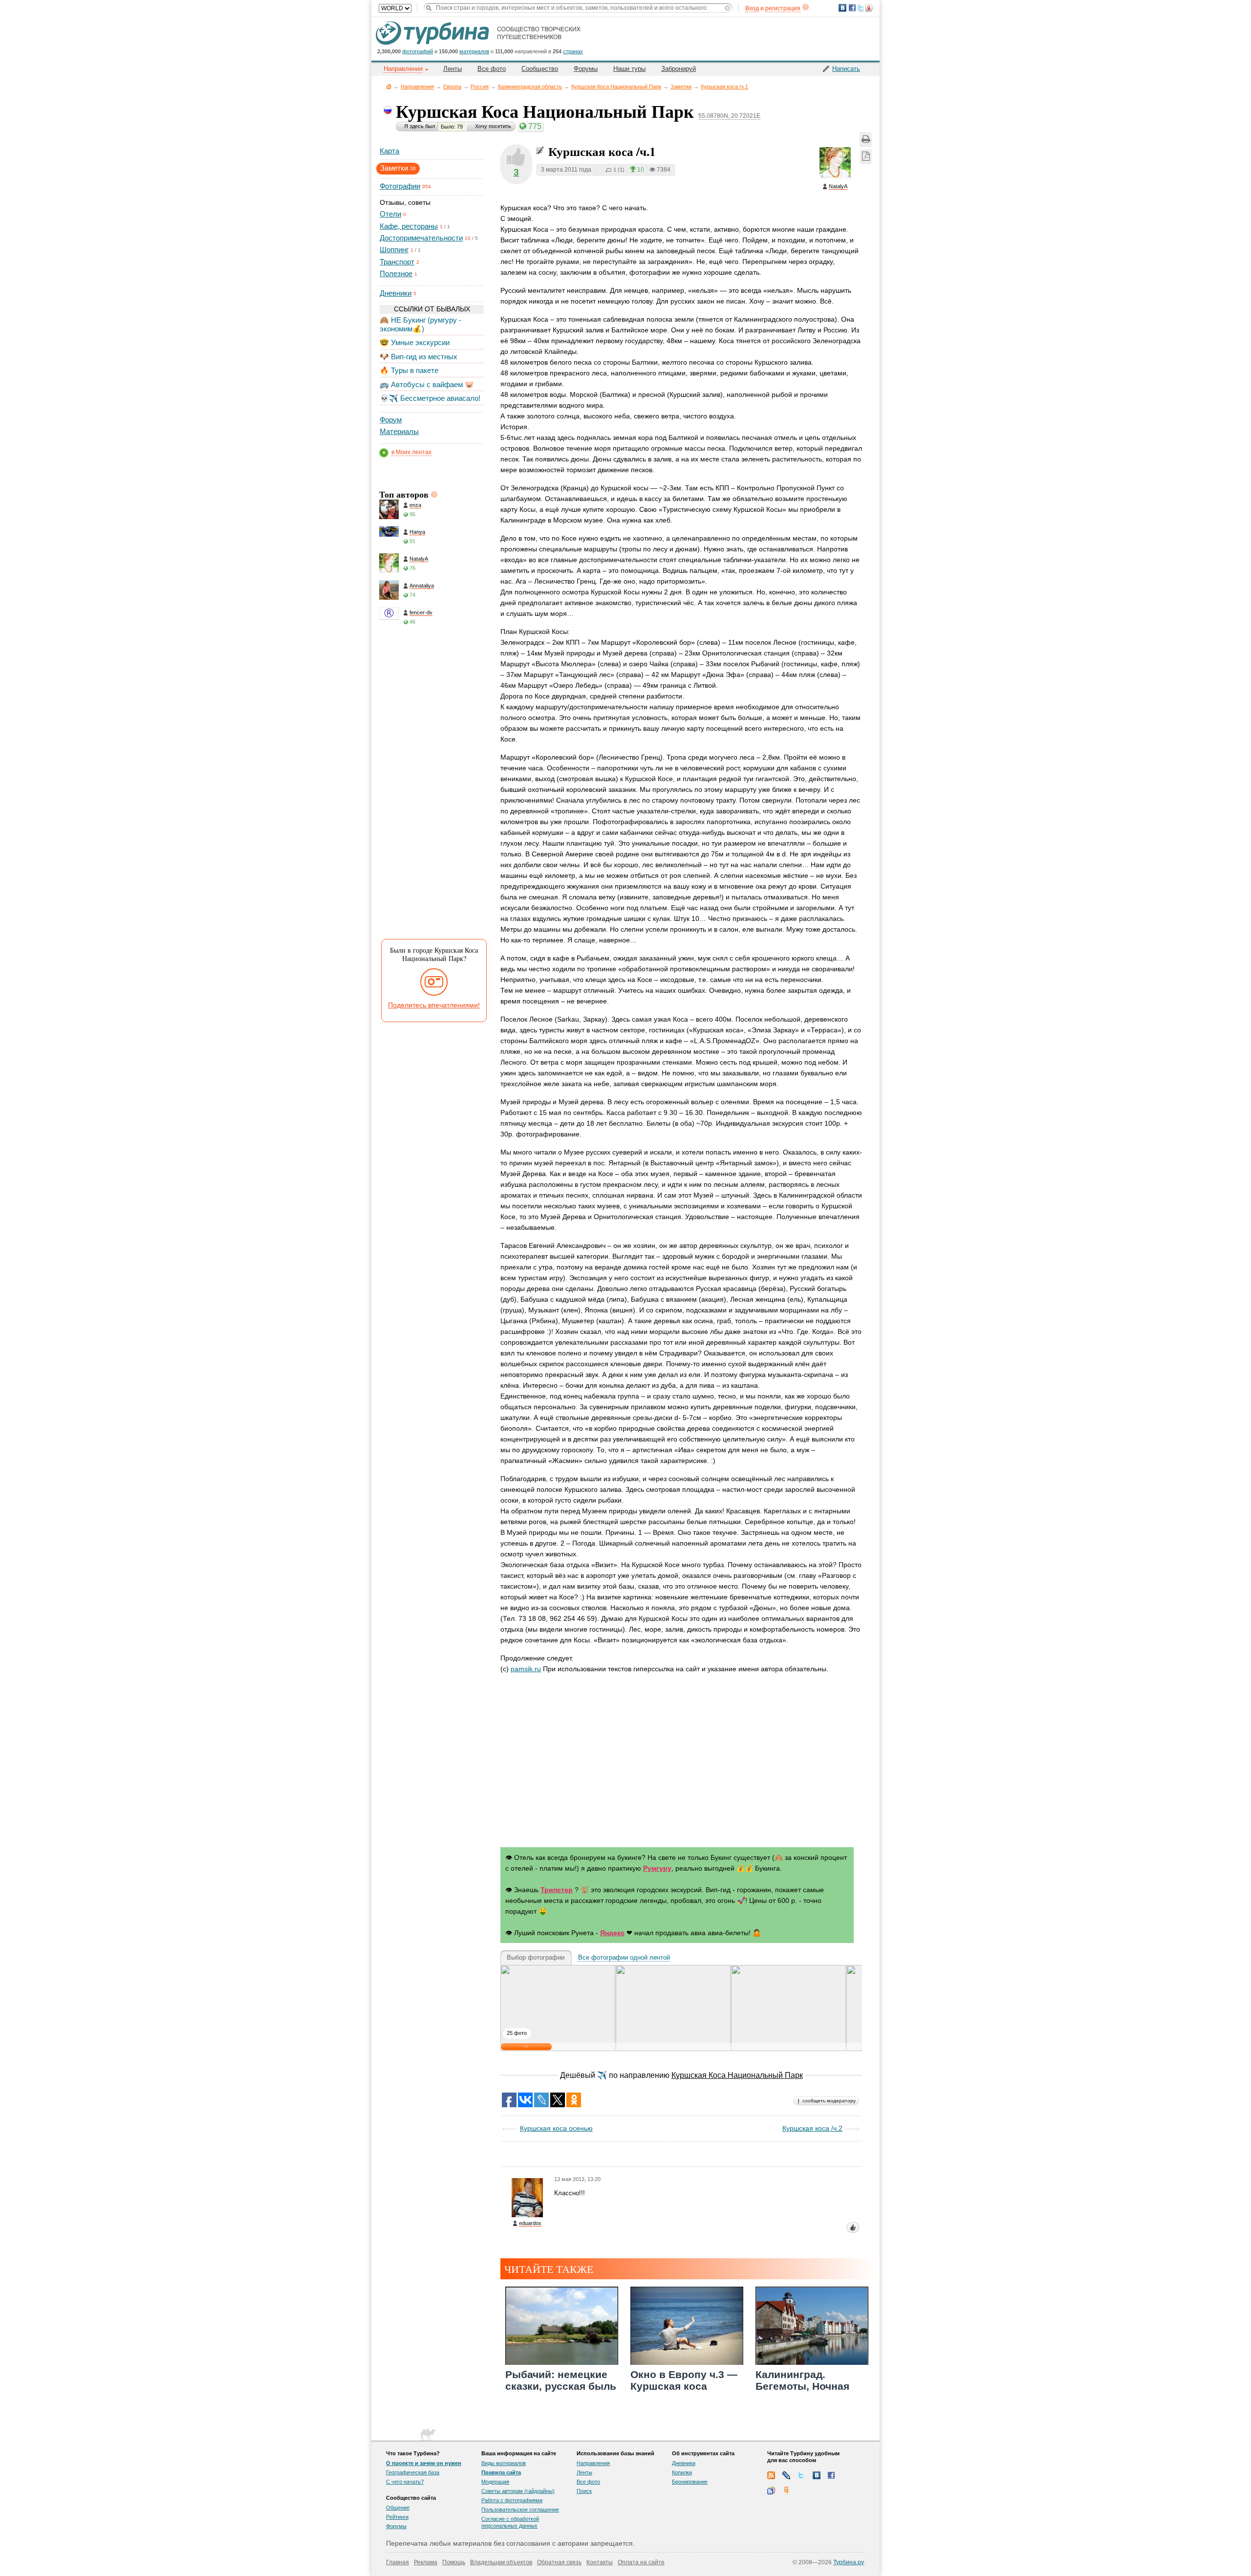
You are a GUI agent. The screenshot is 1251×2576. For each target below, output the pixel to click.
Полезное (396, 273)
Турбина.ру (848, 2562)
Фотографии (400, 186)
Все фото (492, 69)
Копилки (682, 2472)
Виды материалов (504, 2463)
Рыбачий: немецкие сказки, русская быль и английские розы (561, 2386)
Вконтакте (817, 2475)
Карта (389, 151)
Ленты (453, 69)
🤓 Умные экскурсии (415, 342)
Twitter (801, 2475)
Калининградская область (530, 87)
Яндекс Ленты (786, 2490)
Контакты (600, 2562)
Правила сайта (501, 2472)
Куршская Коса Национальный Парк (616, 87)
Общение (398, 2508)
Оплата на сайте (641, 2562)
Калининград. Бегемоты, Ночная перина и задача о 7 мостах (806, 2391)
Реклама (426, 2562)
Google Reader (771, 2490)
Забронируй (679, 69)
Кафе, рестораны (409, 226)
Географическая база (413, 2472)
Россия (480, 87)
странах (573, 51)
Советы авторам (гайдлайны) (518, 2491)
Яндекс (612, 1933)
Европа (452, 87)
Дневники (396, 293)
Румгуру (657, 1868)
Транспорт (397, 262)
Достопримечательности (421, 238)
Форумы (586, 69)
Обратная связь (559, 2562)
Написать (846, 69)
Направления (417, 87)
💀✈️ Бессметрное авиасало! (430, 398)
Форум (391, 420)
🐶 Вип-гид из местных (419, 357)
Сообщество (540, 69)
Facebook (832, 2475)
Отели (390, 214)
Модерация (495, 2482)
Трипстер (557, 1890)
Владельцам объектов (501, 2562)
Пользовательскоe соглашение (520, 2510)
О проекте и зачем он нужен (424, 2463)
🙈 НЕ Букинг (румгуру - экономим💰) (421, 324)
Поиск (584, 2491)
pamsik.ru (526, 1669)
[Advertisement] (431, 786)
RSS (771, 2475)
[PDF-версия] (866, 157)
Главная (389, 86)
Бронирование (690, 2482)
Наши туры (629, 69)
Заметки (681, 87)
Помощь (454, 2562)
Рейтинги (397, 2517)
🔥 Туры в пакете (409, 370)
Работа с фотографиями (512, 2500)
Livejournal (786, 2475)
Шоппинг (394, 250)
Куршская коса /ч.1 (724, 87)
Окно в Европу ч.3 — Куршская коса (684, 2380)
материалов (474, 51)
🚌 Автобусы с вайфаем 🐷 (427, 384)
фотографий (418, 51)
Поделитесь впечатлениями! (434, 1005)
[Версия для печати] (866, 140)
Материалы (399, 431)
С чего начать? (405, 2482)
